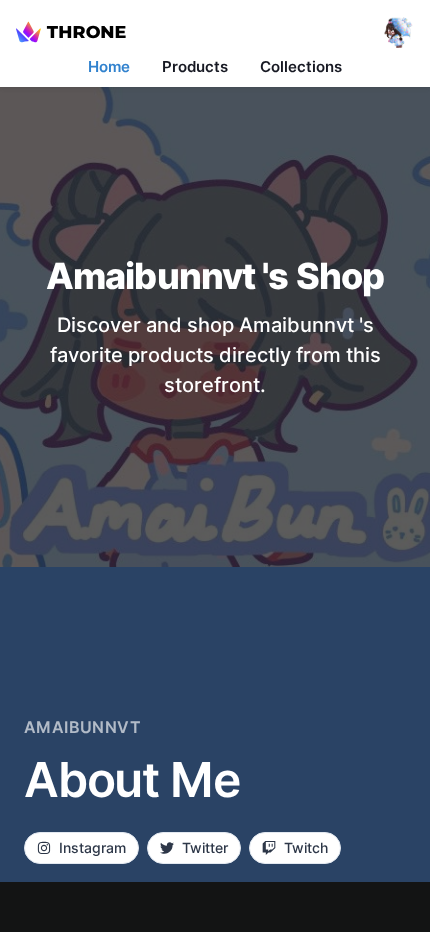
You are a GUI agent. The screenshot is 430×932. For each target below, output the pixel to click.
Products (195, 66)
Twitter (205, 847)
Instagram (92, 847)
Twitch (306, 847)
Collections (301, 66)
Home (109, 66)
